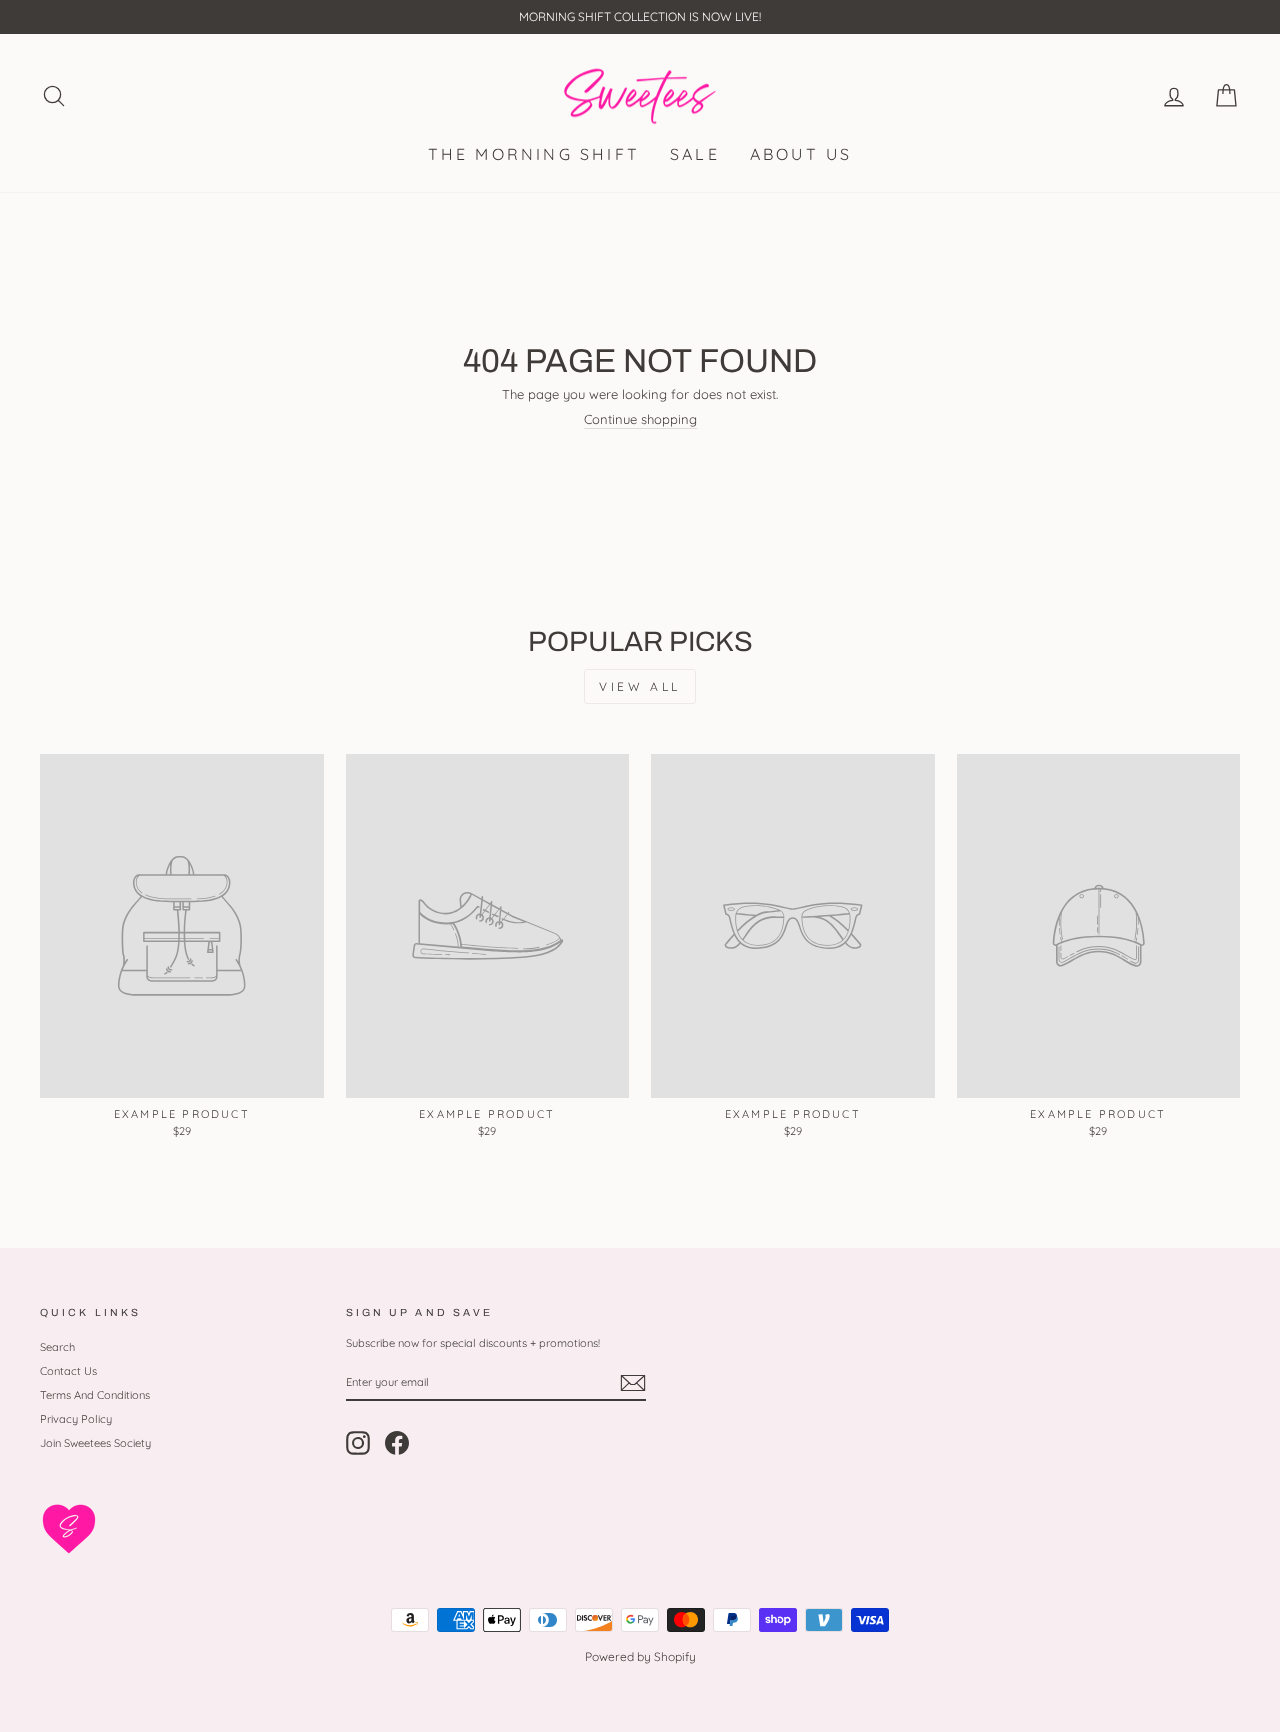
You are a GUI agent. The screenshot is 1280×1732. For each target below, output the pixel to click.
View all (640, 686)
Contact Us (68, 1371)
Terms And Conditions (95, 1395)
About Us (801, 154)
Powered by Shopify (640, 1656)
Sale (695, 154)
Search (57, 1347)
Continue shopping (640, 419)
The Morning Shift (534, 154)
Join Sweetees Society (95, 1443)
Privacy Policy (76, 1419)
